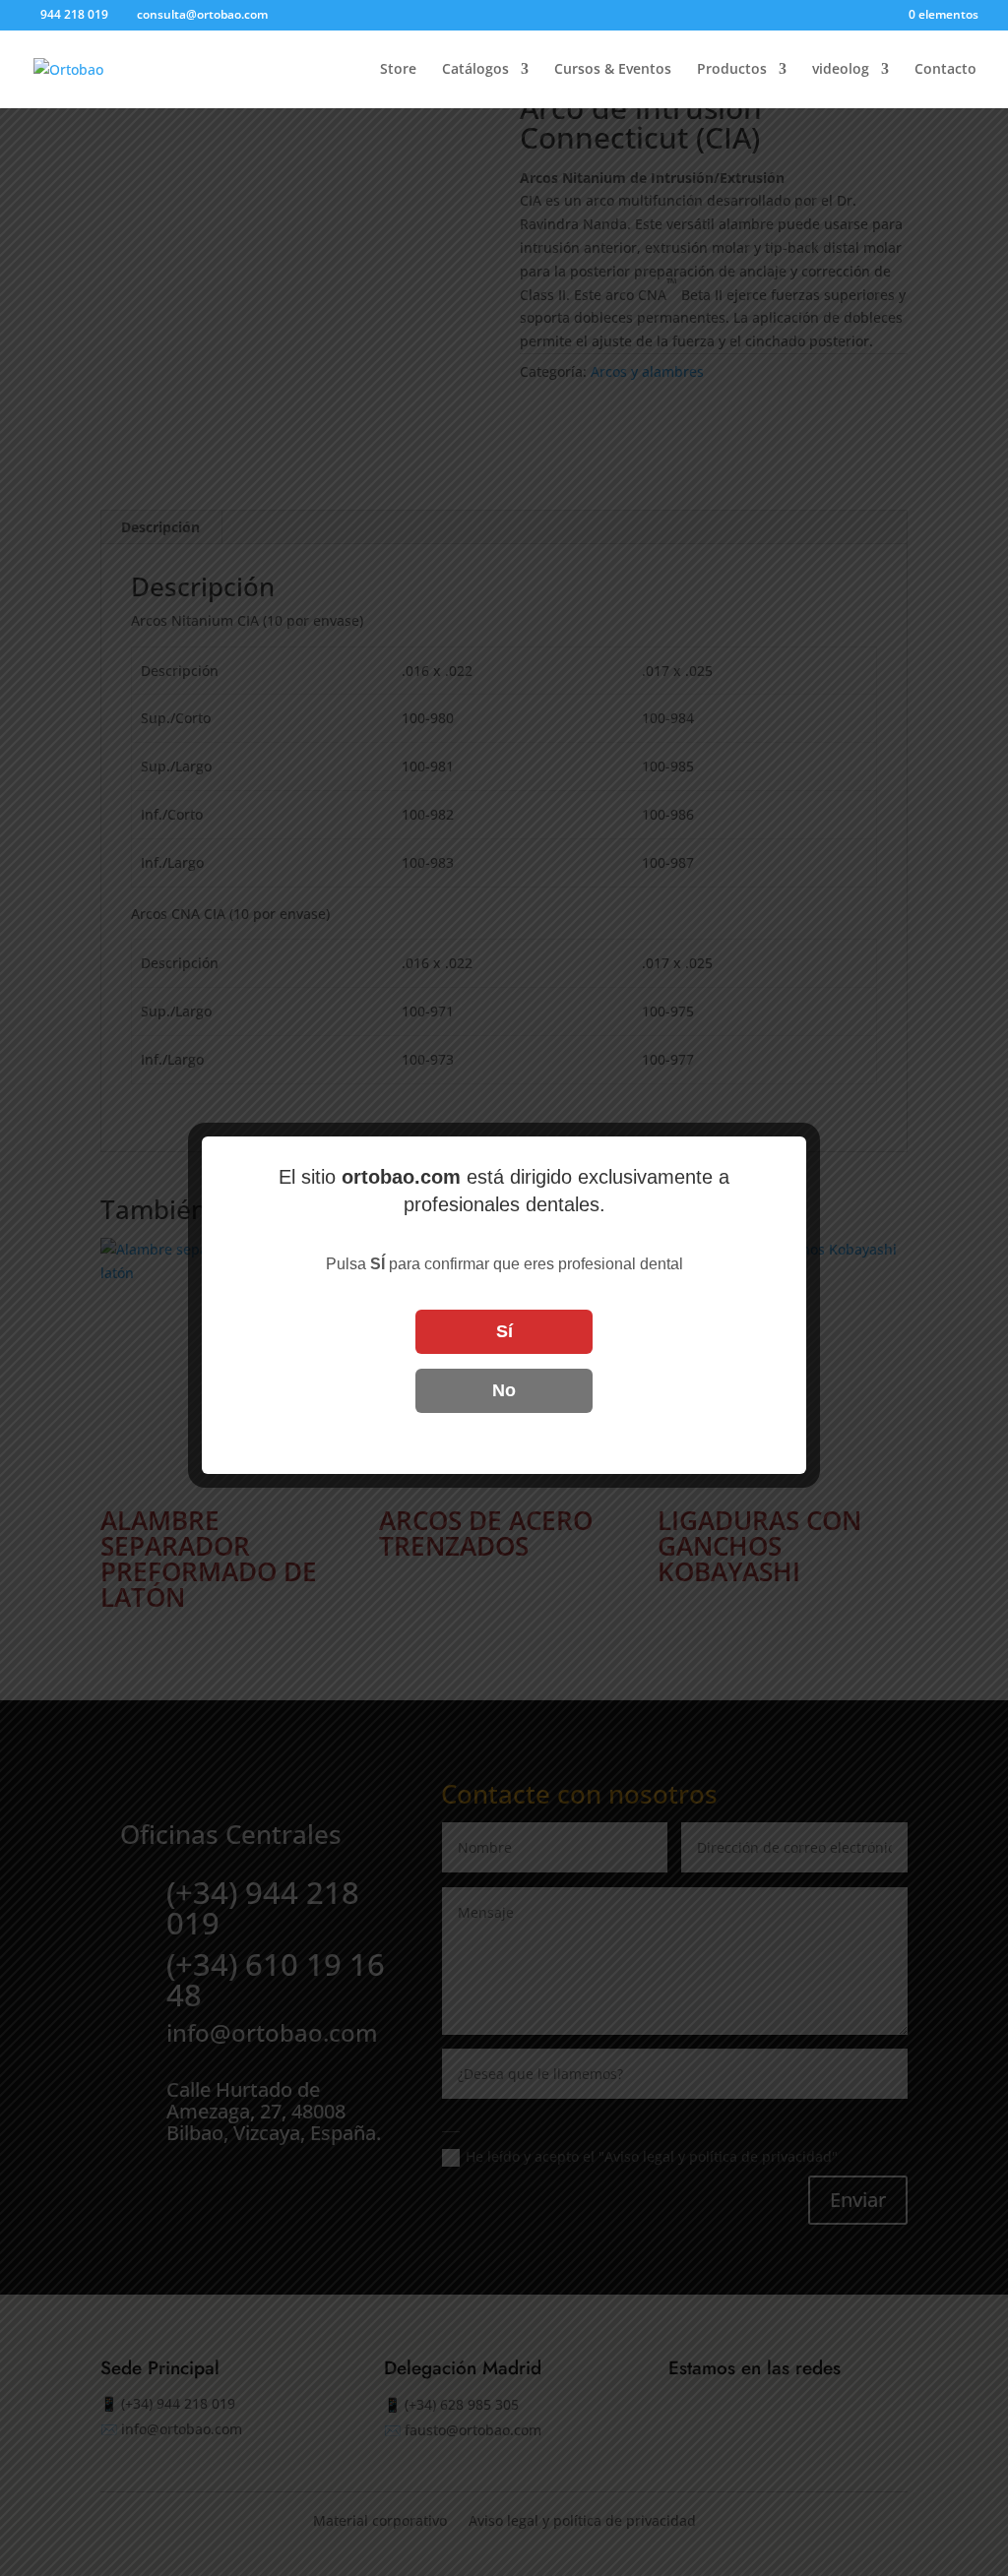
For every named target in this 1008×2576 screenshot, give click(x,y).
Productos (732, 70)
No (504, 1390)
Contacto (945, 70)
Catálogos (475, 70)
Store (398, 70)
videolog (841, 70)
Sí (504, 1331)
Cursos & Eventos (613, 70)
